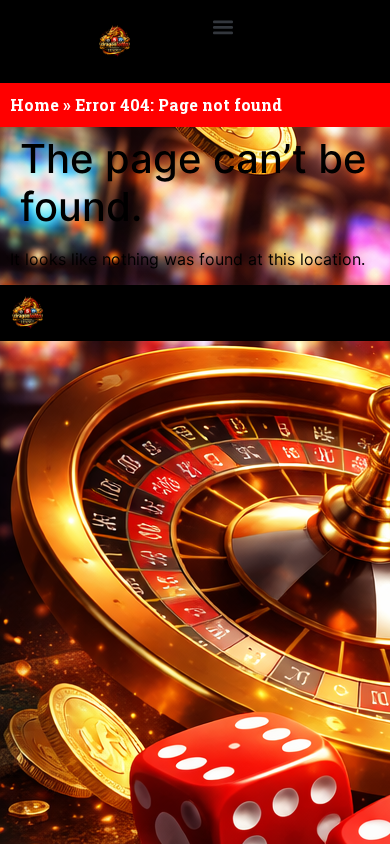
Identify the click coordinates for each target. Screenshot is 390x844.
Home (34, 104)
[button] (222, 26)
